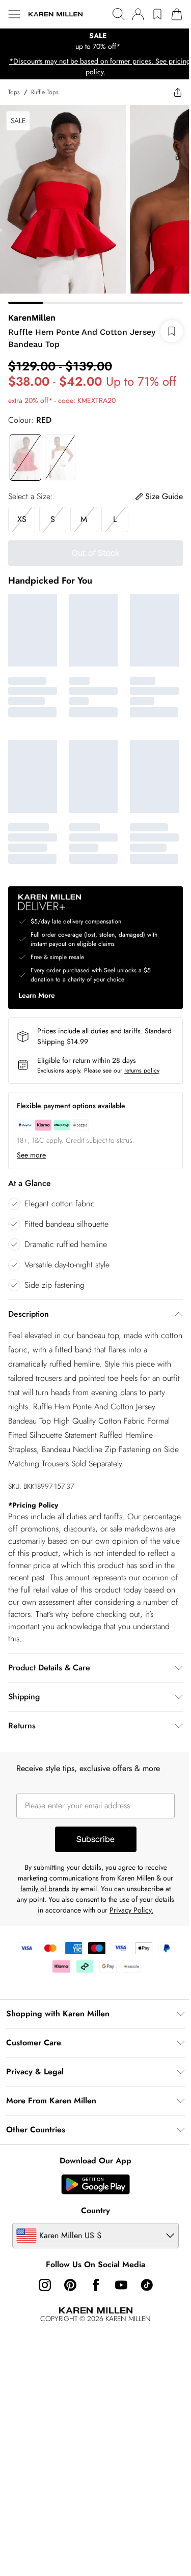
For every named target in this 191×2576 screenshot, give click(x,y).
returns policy (142, 1070)
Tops (14, 92)
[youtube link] (121, 2285)
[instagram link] (45, 2285)
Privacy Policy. (131, 1910)
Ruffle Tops (45, 92)
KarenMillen (32, 318)
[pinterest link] (70, 2285)
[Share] (178, 92)
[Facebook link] (96, 2285)
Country (95, 2210)
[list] (95, 41)
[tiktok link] (147, 2285)
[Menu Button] (14, 14)
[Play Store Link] (95, 2184)
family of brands (45, 1889)
